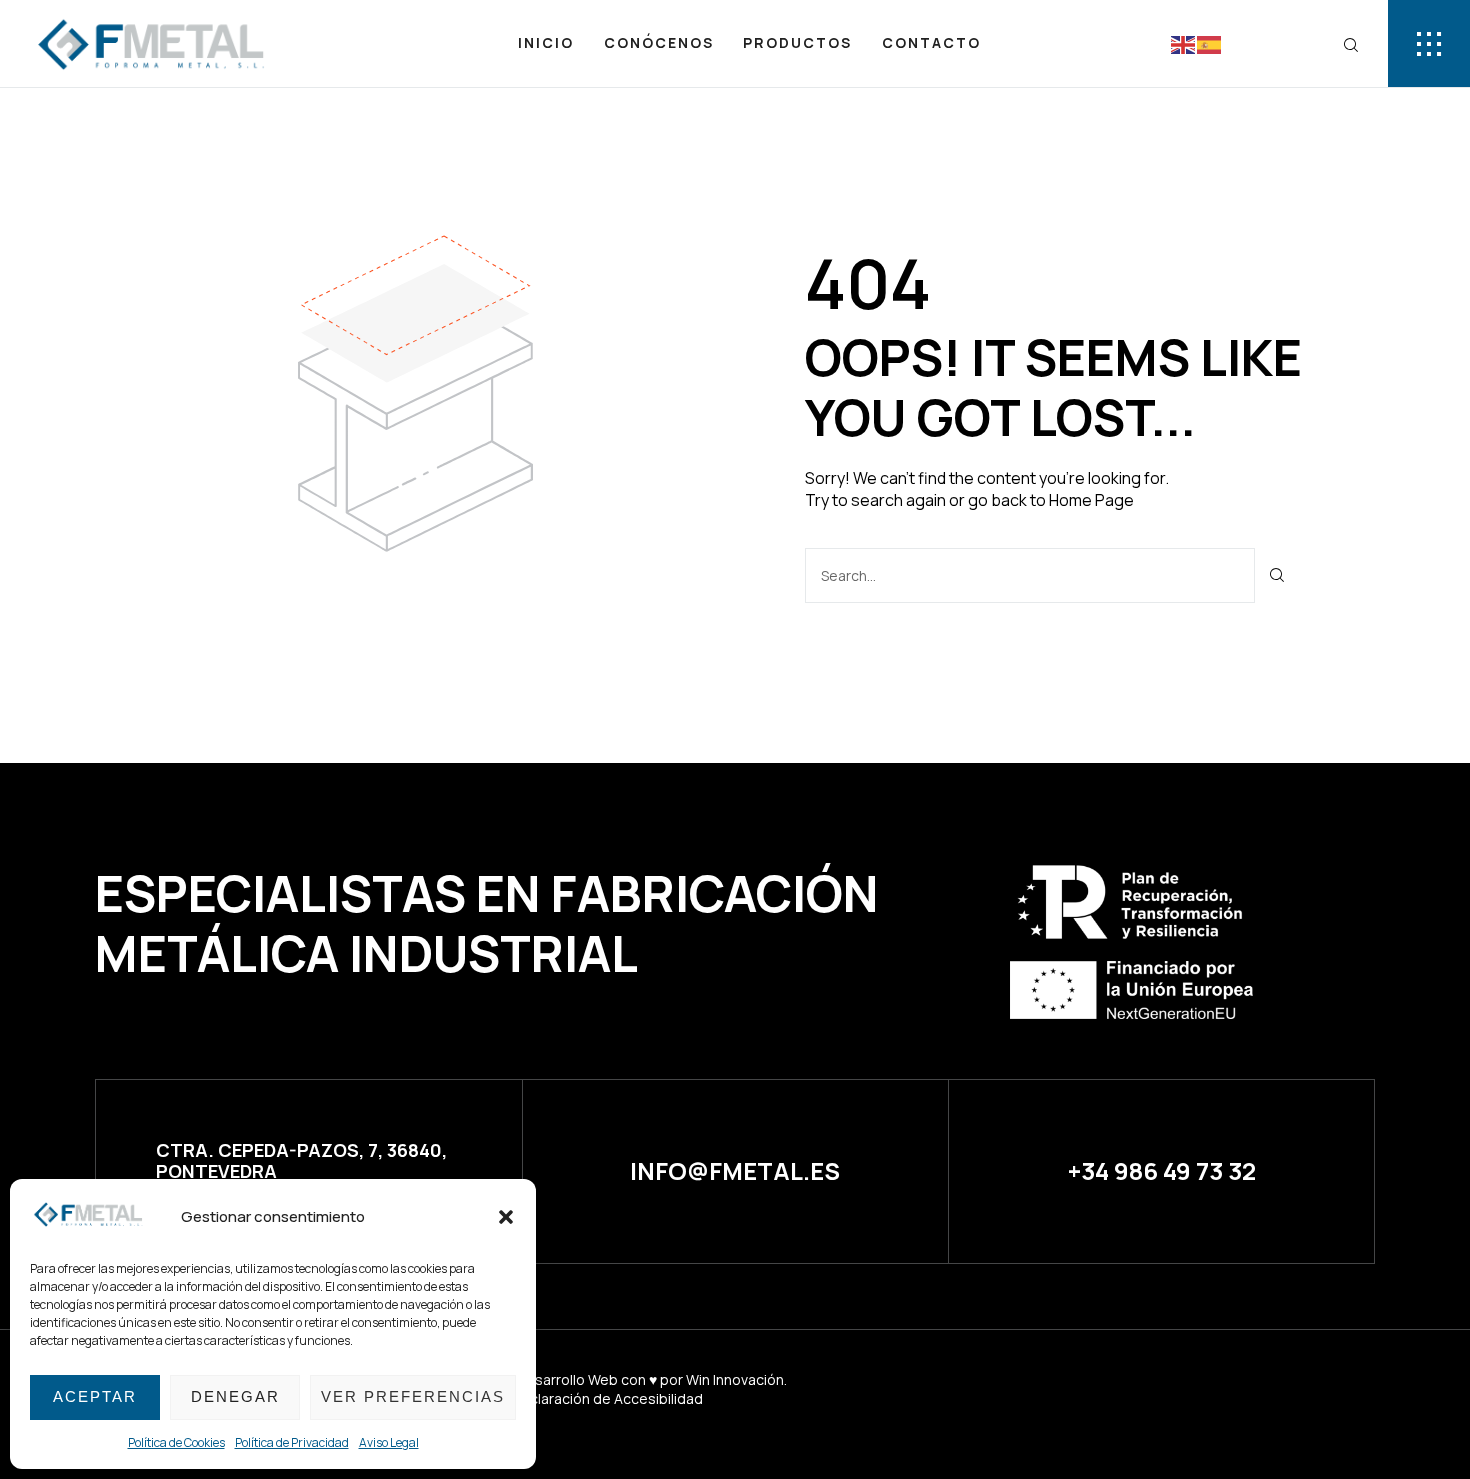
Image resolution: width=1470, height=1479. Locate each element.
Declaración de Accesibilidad (607, 1398)
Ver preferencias (413, 1396)
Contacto (931, 42)
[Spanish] (1210, 43)
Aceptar (95, 1396)
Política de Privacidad (292, 1442)
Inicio (546, 42)
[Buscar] (1277, 575)
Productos (797, 42)
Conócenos (659, 42)
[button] (506, 1217)
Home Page (1091, 500)
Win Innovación (735, 1379)
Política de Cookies (176, 1442)
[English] (1184, 43)
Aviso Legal (389, 1442)
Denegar (235, 1396)
